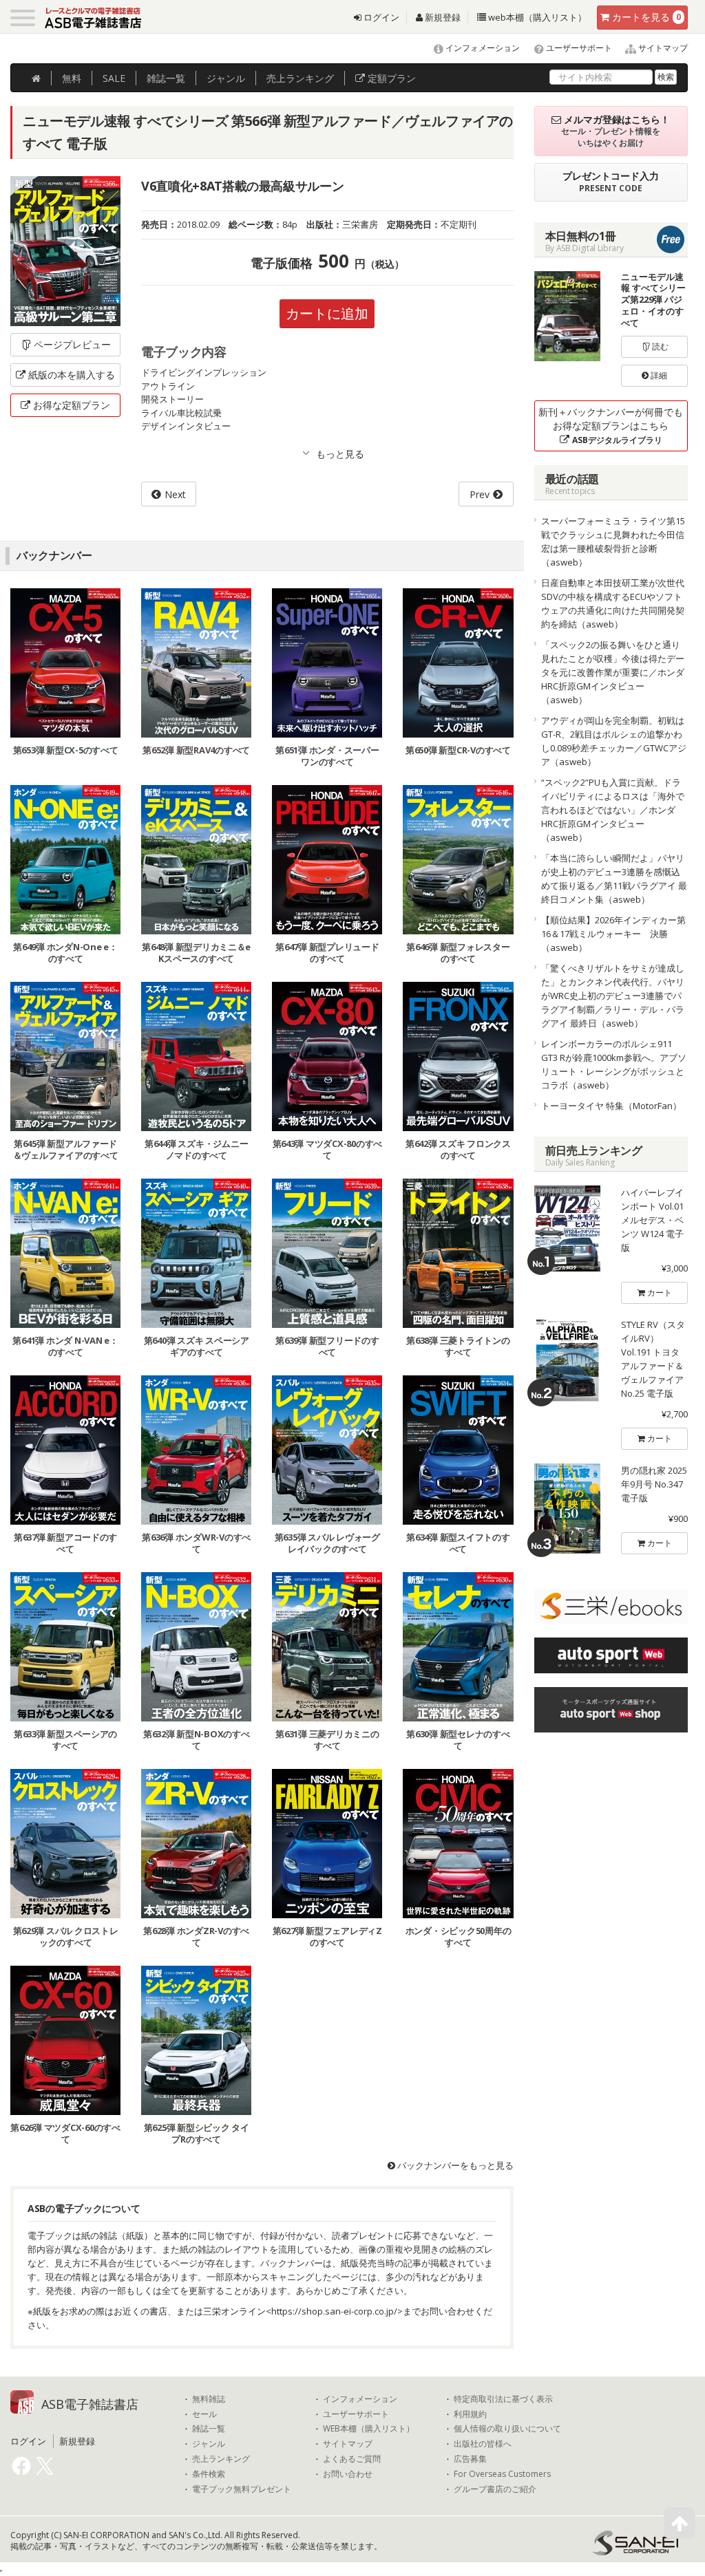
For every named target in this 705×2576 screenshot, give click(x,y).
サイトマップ (662, 48)
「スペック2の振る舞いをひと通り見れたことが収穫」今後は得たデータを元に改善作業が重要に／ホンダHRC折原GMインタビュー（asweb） (613, 672)
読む (659, 346)
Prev (480, 494)
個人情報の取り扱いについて (507, 2429)
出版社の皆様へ (483, 2444)
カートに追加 (327, 313)
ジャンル (226, 78)
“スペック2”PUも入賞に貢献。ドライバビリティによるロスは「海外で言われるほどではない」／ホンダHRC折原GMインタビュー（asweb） (613, 810)
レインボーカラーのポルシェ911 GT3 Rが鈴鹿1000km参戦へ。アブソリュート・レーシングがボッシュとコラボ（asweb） (614, 1064)
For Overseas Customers (502, 2474)
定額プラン (390, 78)
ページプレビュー (72, 344)
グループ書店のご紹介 (495, 2489)
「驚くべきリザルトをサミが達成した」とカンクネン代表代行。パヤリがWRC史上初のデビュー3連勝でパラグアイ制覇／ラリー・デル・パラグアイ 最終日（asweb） (613, 996)
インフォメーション (482, 48)
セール (204, 2414)
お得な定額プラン (72, 405)
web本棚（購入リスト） (536, 17)
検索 (666, 77)
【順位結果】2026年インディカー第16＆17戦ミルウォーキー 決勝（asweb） (613, 934)
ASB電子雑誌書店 (90, 2404)
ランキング (300, 78)
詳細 (658, 375)
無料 (72, 78)
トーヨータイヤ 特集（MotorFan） (611, 1106)
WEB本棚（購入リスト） (369, 2429)
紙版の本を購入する (72, 375)
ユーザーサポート (578, 48)
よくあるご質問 (352, 2459)
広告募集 (470, 2459)
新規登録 (442, 17)
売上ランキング (221, 2459)
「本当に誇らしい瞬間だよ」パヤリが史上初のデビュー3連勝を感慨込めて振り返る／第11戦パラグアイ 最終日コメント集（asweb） (614, 879)
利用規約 (470, 2414)
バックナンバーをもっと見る (454, 2165)
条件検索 (209, 2474)
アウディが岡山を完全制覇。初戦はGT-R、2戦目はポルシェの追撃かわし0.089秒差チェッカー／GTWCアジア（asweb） (614, 741)
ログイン (380, 17)
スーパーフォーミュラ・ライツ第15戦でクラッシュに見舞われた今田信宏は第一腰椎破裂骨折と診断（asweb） (613, 541)
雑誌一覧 (209, 2429)
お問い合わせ (348, 2474)
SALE (114, 78)
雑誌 (166, 78)
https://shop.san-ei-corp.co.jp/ (334, 2311)
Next (175, 494)
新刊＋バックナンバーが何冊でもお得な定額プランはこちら (611, 426)
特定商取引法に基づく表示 (503, 2399)
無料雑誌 (209, 2399)
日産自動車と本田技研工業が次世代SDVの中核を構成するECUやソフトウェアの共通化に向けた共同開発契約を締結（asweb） (613, 603)
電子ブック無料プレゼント (242, 2489)
